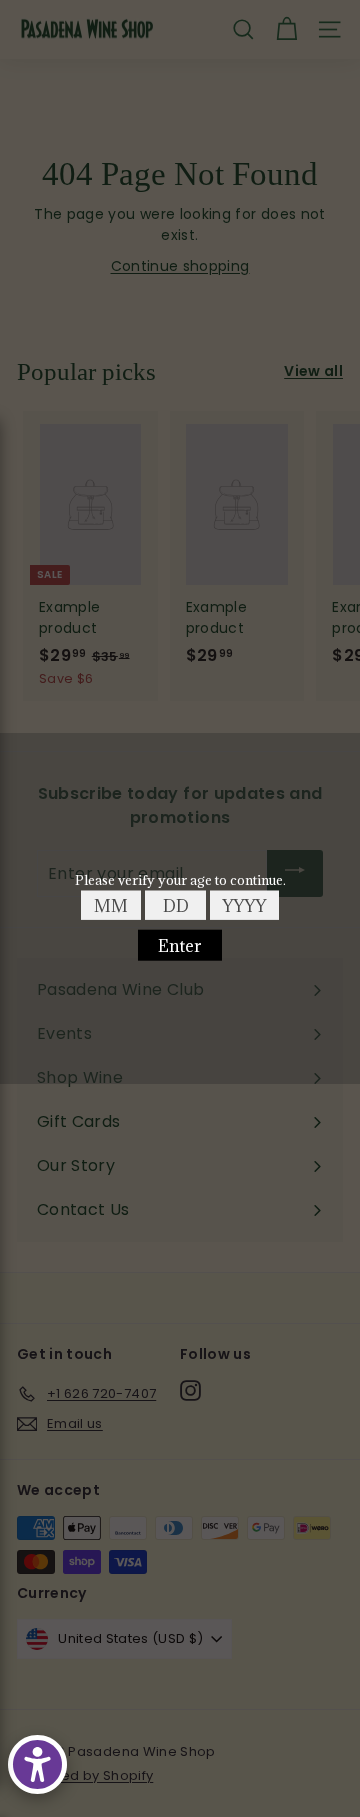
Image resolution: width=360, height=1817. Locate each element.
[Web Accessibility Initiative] (37, 1764)
